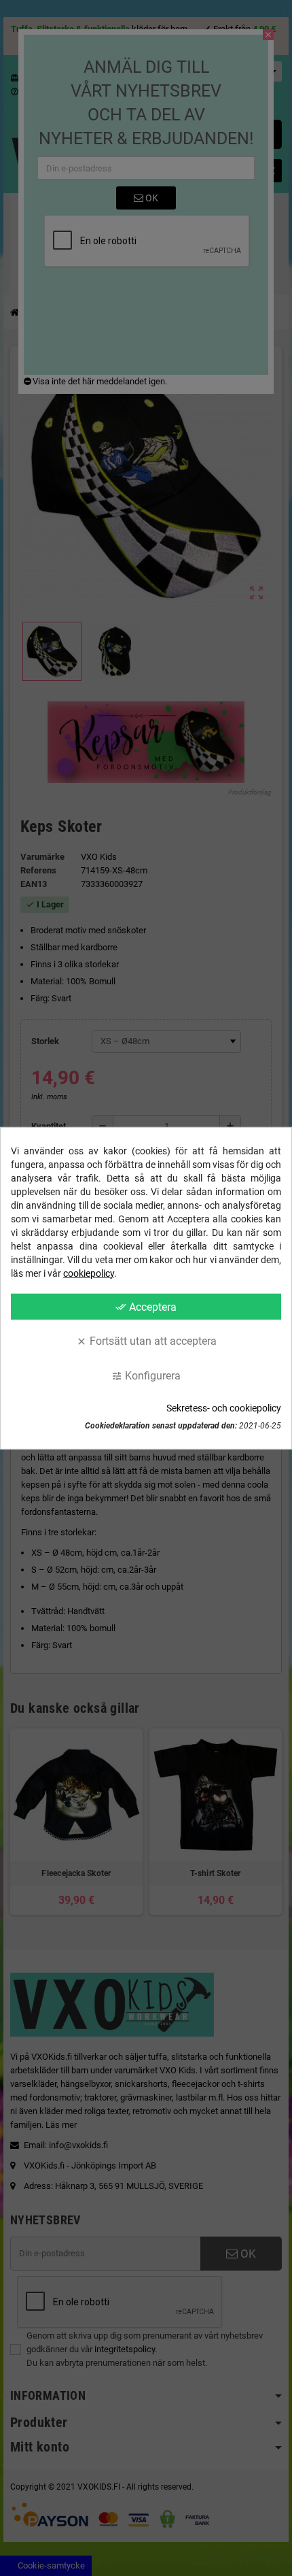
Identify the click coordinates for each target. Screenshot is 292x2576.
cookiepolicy (89, 1273)
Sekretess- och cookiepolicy (224, 1408)
